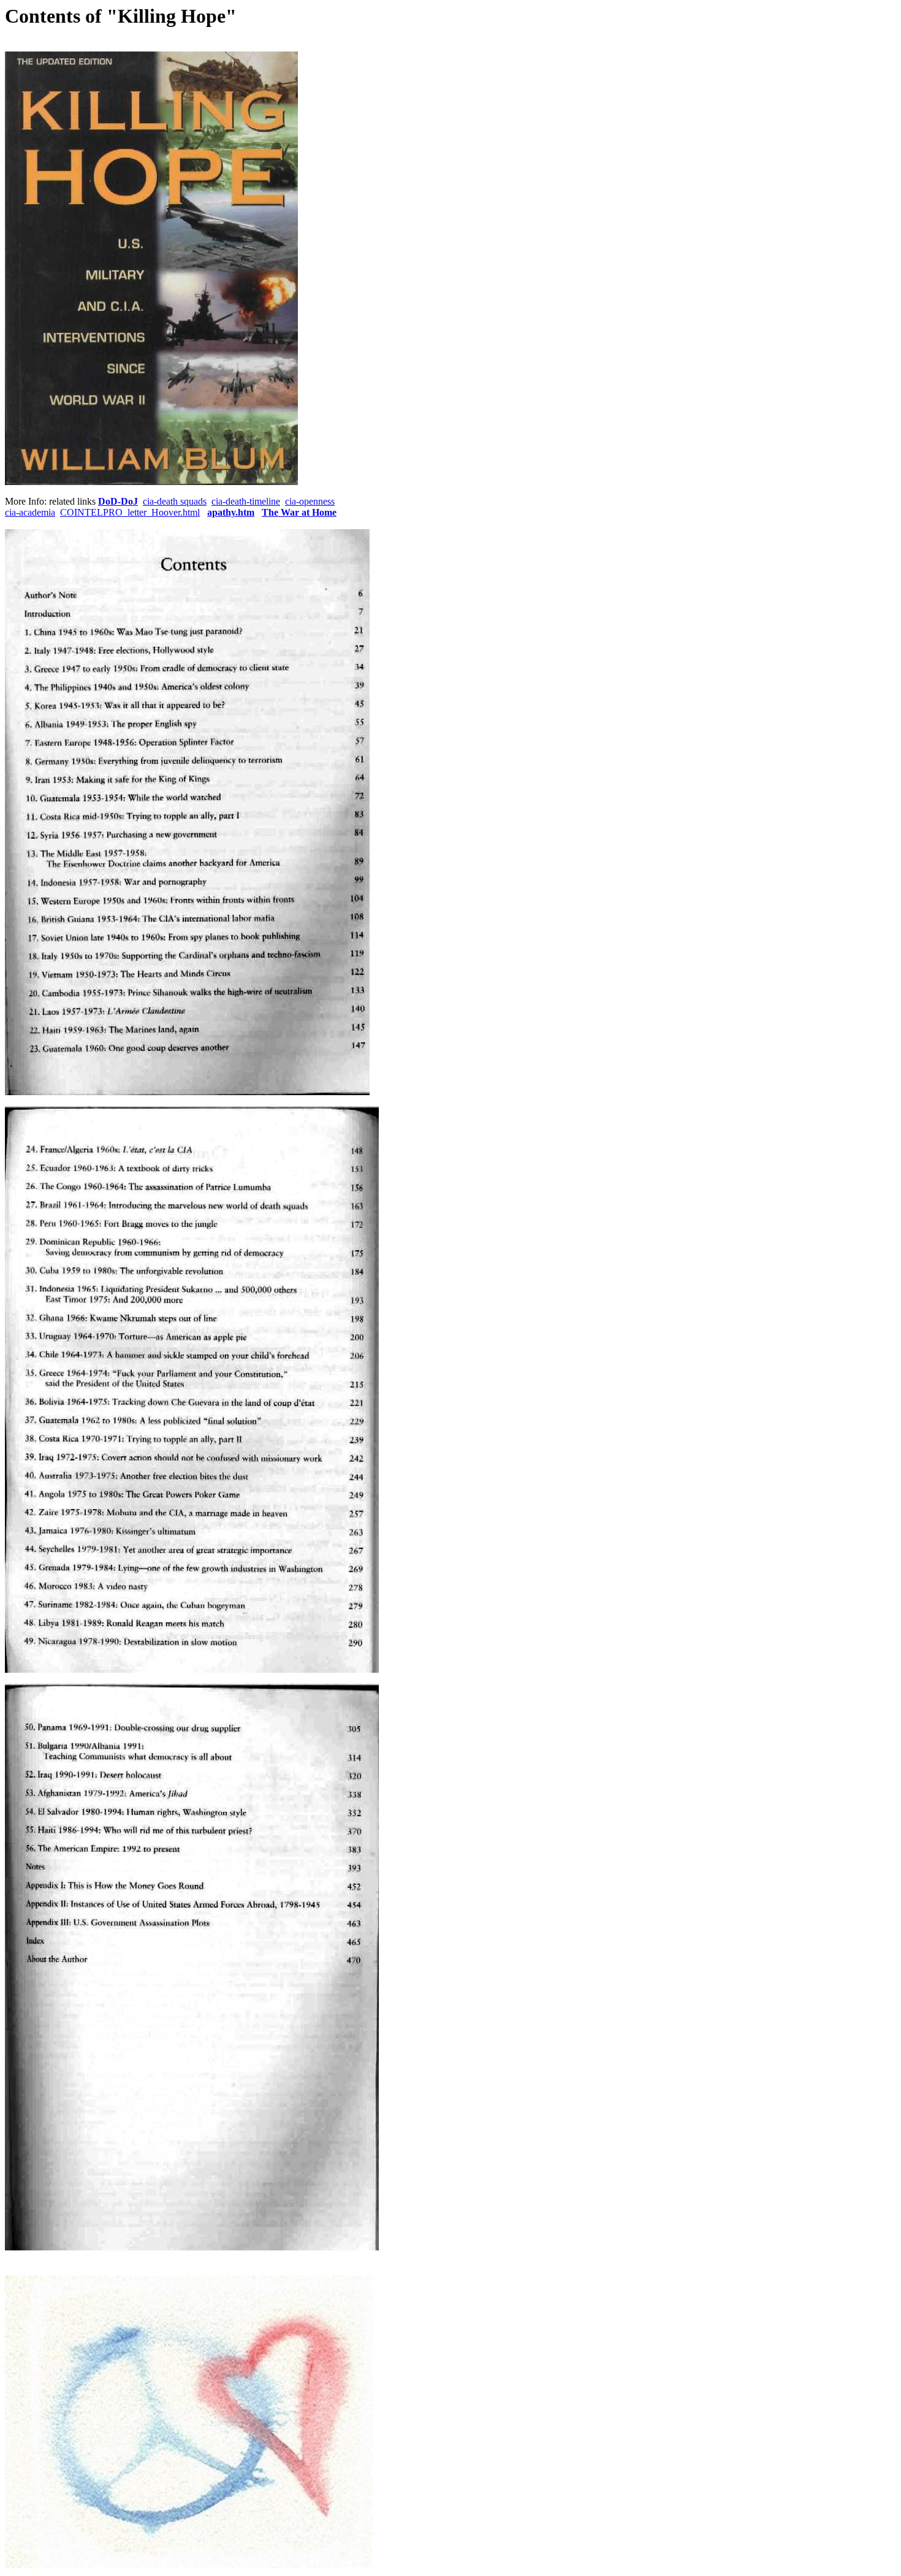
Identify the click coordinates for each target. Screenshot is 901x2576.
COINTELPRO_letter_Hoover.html (130, 512)
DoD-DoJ (118, 501)
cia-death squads (175, 501)
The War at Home (299, 512)
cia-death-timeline (246, 501)
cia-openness (310, 501)
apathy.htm (231, 512)
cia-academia (30, 512)
